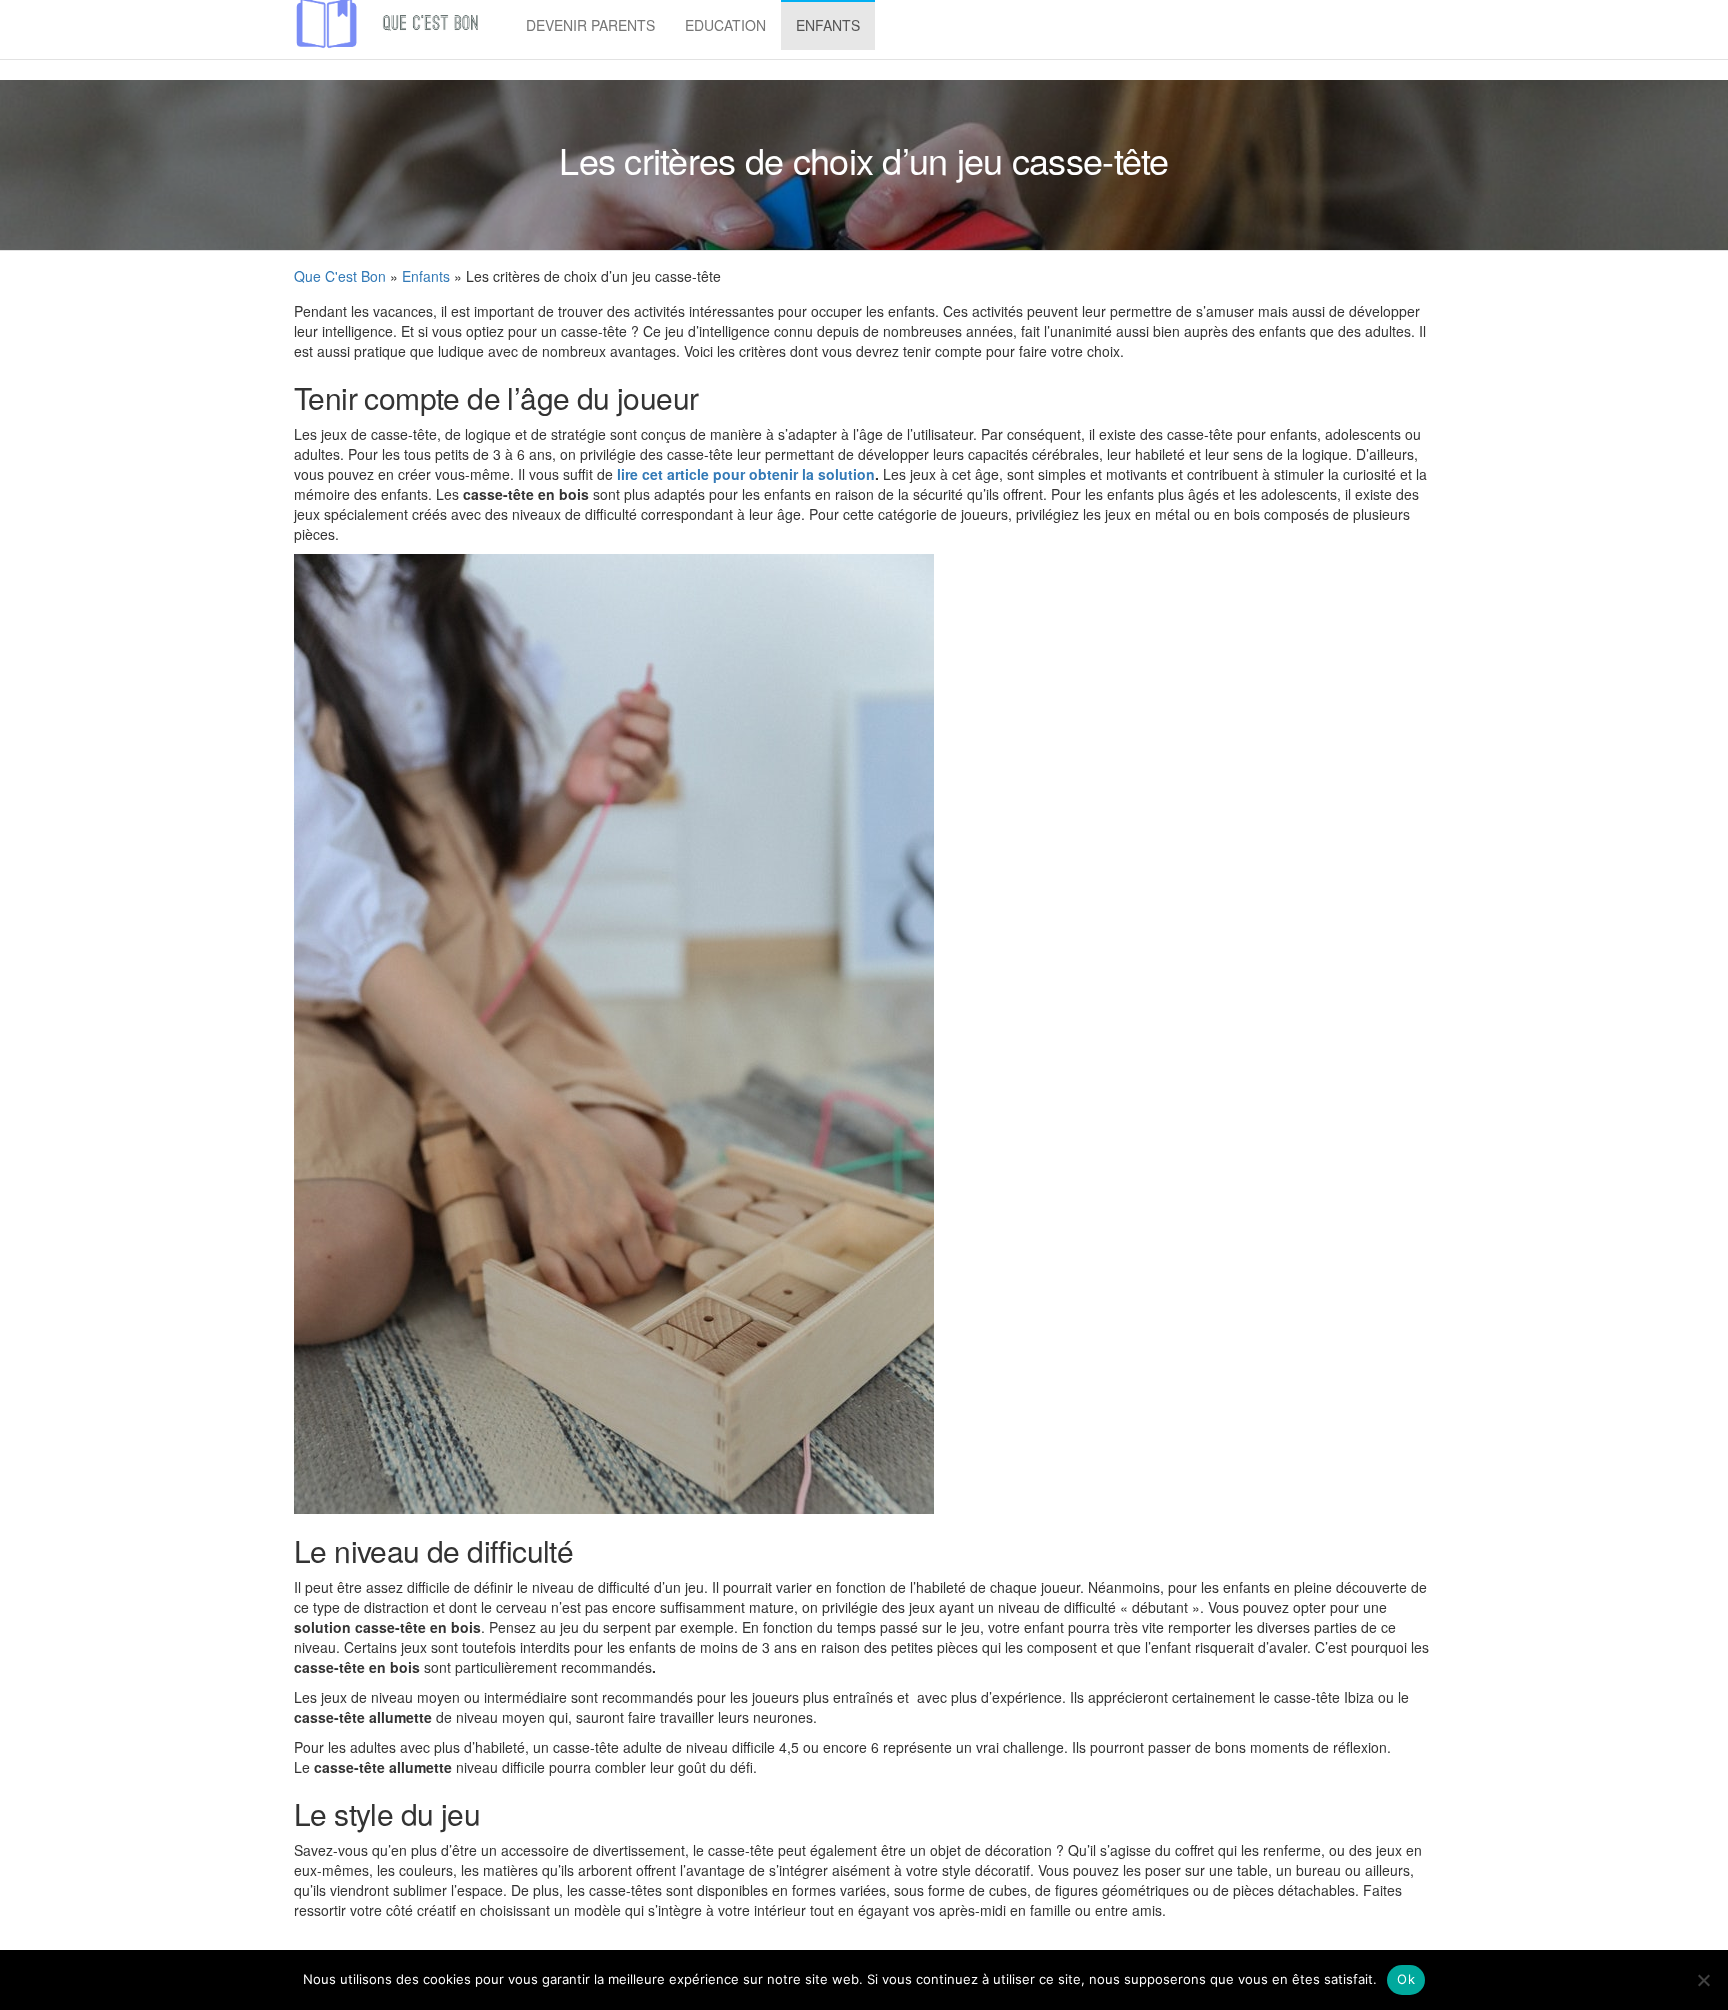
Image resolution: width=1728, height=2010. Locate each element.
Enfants (828, 25)
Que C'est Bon (340, 276)
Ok (1406, 1979)
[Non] (1703, 1980)
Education (725, 25)
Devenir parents (590, 25)
